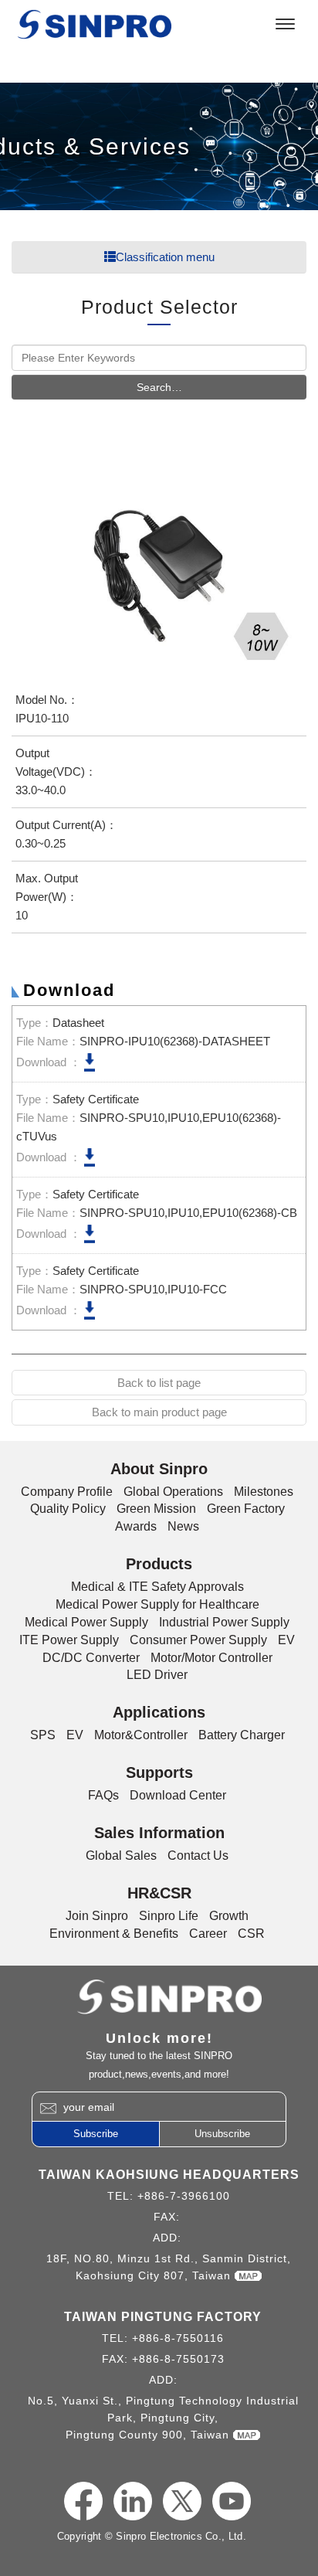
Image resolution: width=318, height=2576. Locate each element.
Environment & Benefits (114, 1934)
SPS (43, 1735)
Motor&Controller (141, 1735)
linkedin (133, 2501)
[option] (159, 564)
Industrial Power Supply (224, 1622)
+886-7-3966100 (184, 2196)
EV (286, 1640)
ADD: (169, 2238)
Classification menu (165, 257)
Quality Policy (68, 1509)
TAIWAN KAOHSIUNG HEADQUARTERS (169, 2175)
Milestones (264, 1492)
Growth (229, 1916)
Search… (159, 387)
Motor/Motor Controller (211, 1658)
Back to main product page (159, 1412)
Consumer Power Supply (198, 1640)
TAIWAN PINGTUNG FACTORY (163, 2317)
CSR (251, 1934)
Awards (136, 1526)
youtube (232, 2501)
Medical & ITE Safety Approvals (157, 1587)
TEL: (122, 2196)
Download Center (178, 1795)
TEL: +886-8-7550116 (163, 2338)
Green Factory (246, 1509)
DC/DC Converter (91, 1658)
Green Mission (156, 1509)
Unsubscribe (222, 2134)
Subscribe (96, 2134)
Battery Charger (242, 1735)
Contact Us (198, 1856)
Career (208, 1934)
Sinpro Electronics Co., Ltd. (94, 24)
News (183, 1526)
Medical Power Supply (86, 1622)
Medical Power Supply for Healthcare (157, 1604)
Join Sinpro (97, 1916)
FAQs (103, 1795)
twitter (182, 2501)
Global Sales (121, 1856)
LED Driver (157, 1675)
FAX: (169, 2217)
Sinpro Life (169, 1916)
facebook (83, 2501)
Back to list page (159, 1383)
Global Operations (173, 1492)
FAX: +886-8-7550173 (163, 2359)
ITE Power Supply (69, 1640)
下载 (90, 1062)
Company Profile (67, 1492)
